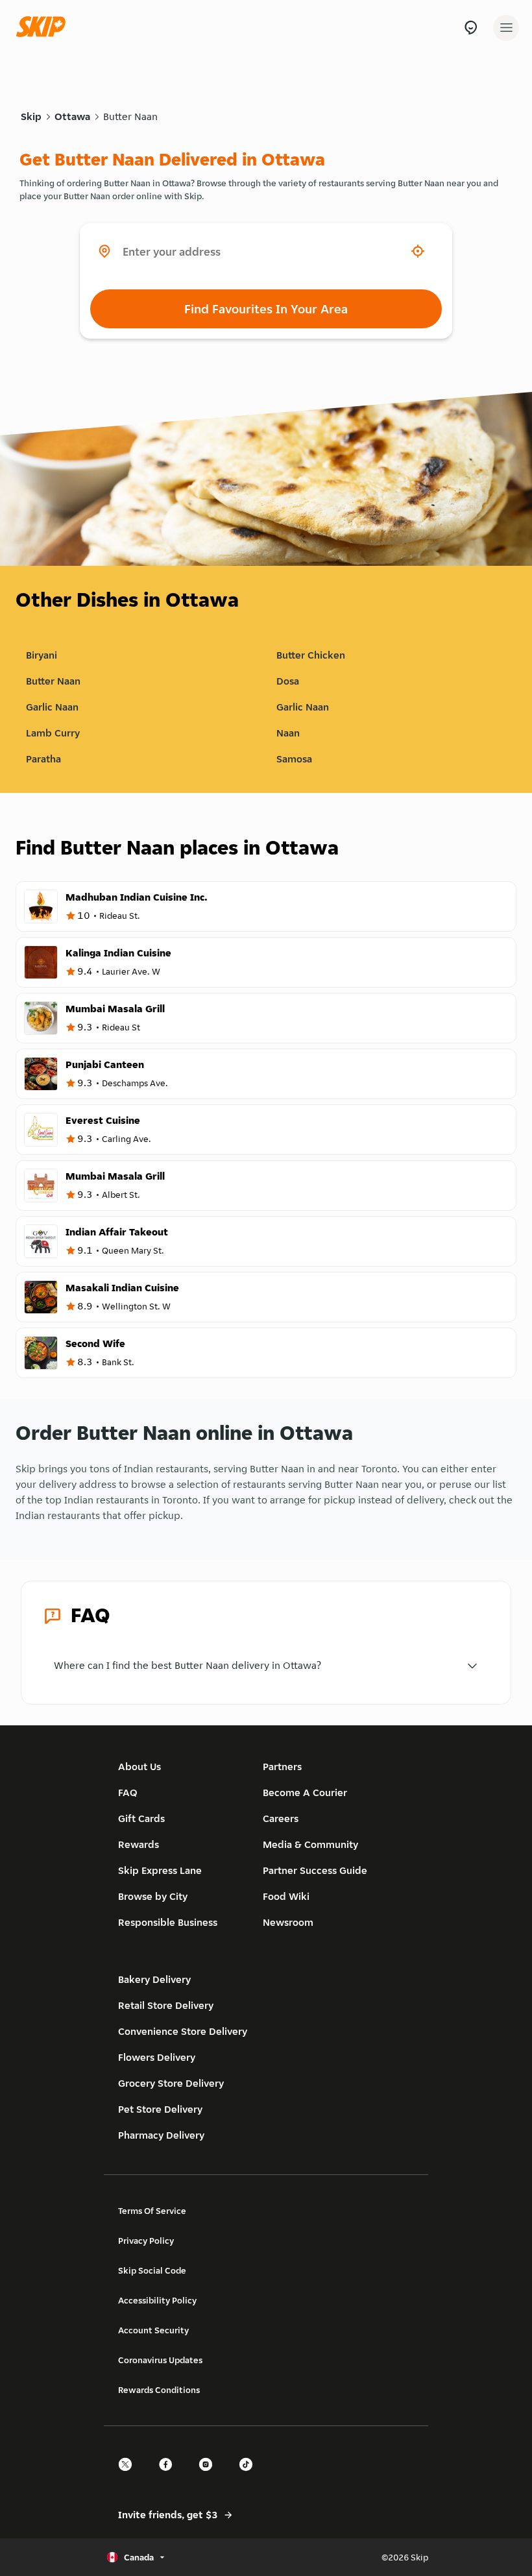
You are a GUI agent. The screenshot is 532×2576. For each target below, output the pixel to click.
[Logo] (44, 28)
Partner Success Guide (315, 1870)
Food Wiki (286, 1896)
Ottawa (72, 116)
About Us (139, 1767)
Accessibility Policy (157, 2300)
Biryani (42, 655)
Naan (288, 733)
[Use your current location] (418, 251)
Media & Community (310, 1844)
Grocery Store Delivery (171, 2083)
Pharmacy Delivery (161, 2135)
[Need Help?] (471, 28)
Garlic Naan (52, 707)
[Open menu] (506, 28)
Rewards (139, 1844)
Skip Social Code (152, 2270)
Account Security (153, 2330)
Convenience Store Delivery (183, 2031)
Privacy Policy (146, 2241)
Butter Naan (130, 116)
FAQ (128, 1792)
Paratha (43, 759)
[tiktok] (250, 2476)
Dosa (288, 681)
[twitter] (129, 2476)
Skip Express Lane (160, 1870)
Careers (281, 1818)
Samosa (294, 759)
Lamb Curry (53, 733)
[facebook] (169, 2476)
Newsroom (288, 1922)
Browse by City (153, 1896)
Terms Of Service (152, 2211)
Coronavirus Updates (160, 2360)
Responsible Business (168, 1922)
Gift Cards (141, 1818)
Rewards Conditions (159, 2390)
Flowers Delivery (157, 2057)
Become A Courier (305, 1792)
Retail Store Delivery (166, 2005)
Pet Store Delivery (160, 2109)
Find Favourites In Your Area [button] (266, 309)
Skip (31, 116)
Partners (282, 1767)
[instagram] (210, 2476)
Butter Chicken (311, 655)
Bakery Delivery (154, 1979)
